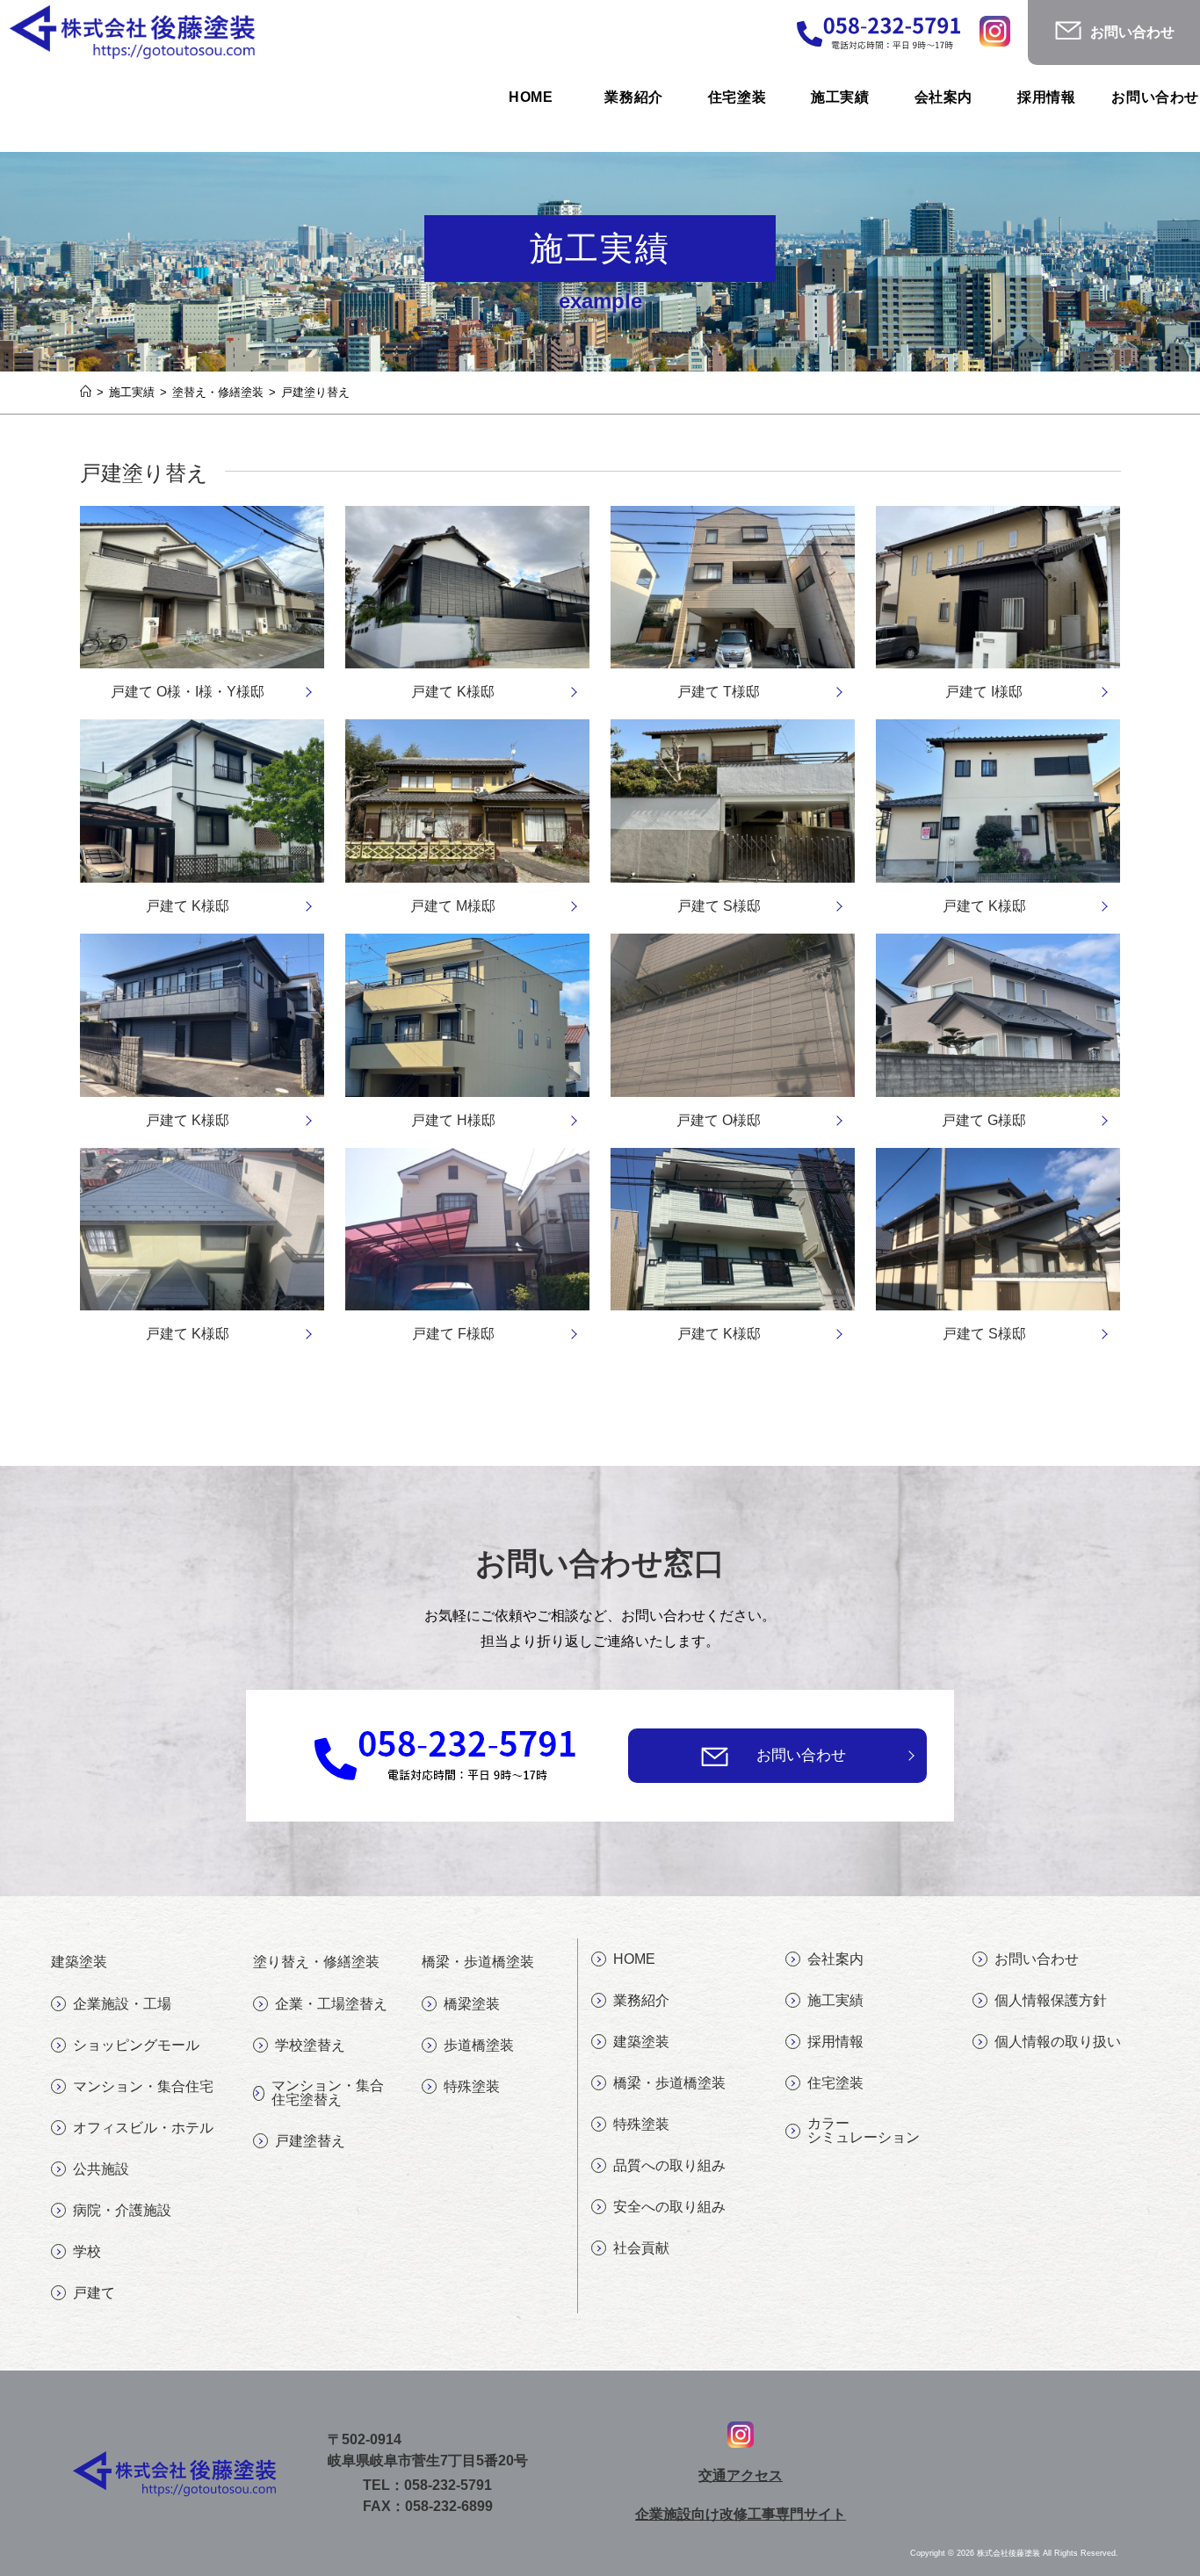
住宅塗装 (835, 2083)
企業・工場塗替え (331, 2004)
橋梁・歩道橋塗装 (669, 2083)
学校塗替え (310, 2045)
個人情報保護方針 (1051, 2000)
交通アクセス (741, 2475)
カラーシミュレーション (864, 2130)
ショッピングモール (136, 2045)
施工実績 (835, 2000)
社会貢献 (641, 2248)
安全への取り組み (669, 2207)
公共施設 (101, 2169)
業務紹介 (641, 2000)
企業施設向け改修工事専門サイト (741, 2514)
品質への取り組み (669, 2165)
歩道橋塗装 (479, 2045)
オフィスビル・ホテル (143, 2128)
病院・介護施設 (122, 2210)
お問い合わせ (801, 1755)
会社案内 (835, 1959)
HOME (634, 1959)
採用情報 (835, 2042)
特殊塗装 (472, 2086)
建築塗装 (641, 2042)
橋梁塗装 (472, 2004)
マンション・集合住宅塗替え (328, 2093)
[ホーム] (86, 392)
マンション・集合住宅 (143, 2086)
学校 (87, 2251)
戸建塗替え (310, 2141)
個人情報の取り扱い (1058, 2042)
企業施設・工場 (122, 2004)
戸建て (94, 2293)
